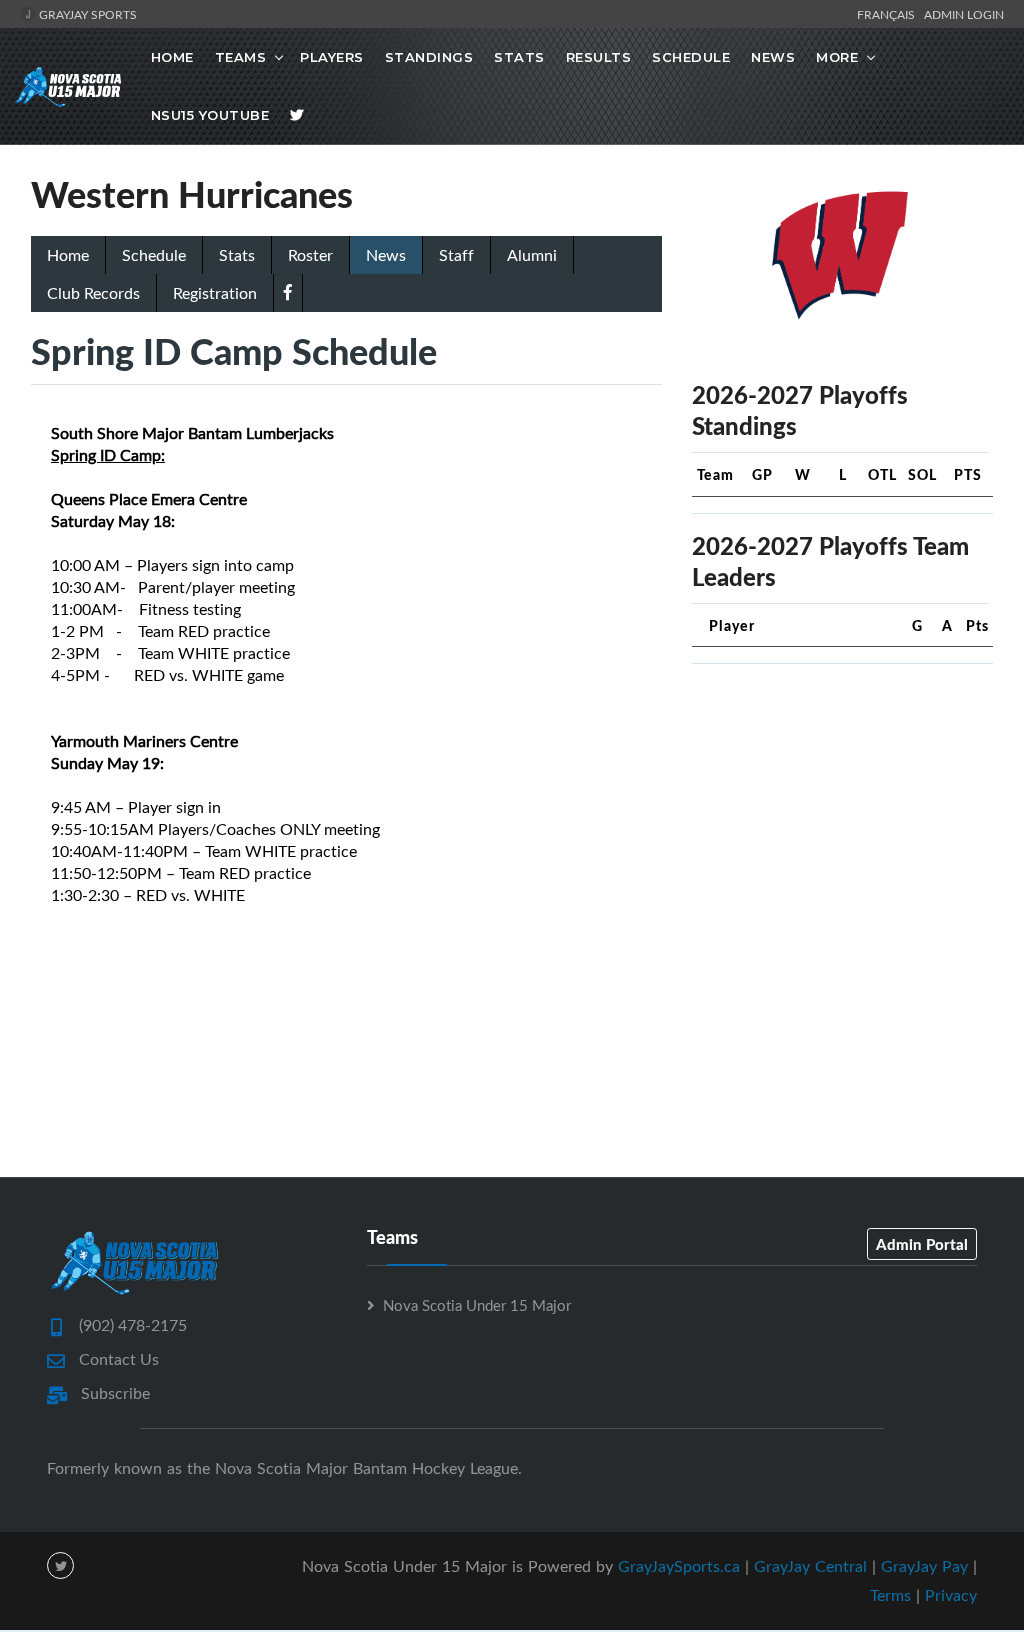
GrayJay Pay (924, 1566)
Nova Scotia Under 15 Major (477, 1305)
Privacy (951, 1595)
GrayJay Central (810, 1566)
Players (332, 57)
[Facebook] (288, 292)
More (837, 57)
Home (172, 57)
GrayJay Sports (86, 14)
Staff (456, 255)
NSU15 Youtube (210, 115)
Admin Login (964, 14)
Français (889, 14)
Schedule (691, 57)
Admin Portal (922, 1244)
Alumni (532, 255)
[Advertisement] (842, 805)
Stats (519, 57)
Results (599, 57)
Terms (890, 1595)
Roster (310, 255)
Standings (429, 57)
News (773, 57)
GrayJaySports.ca (679, 1566)
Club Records (93, 293)
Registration (215, 293)
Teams (241, 57)
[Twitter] (297, 115)
